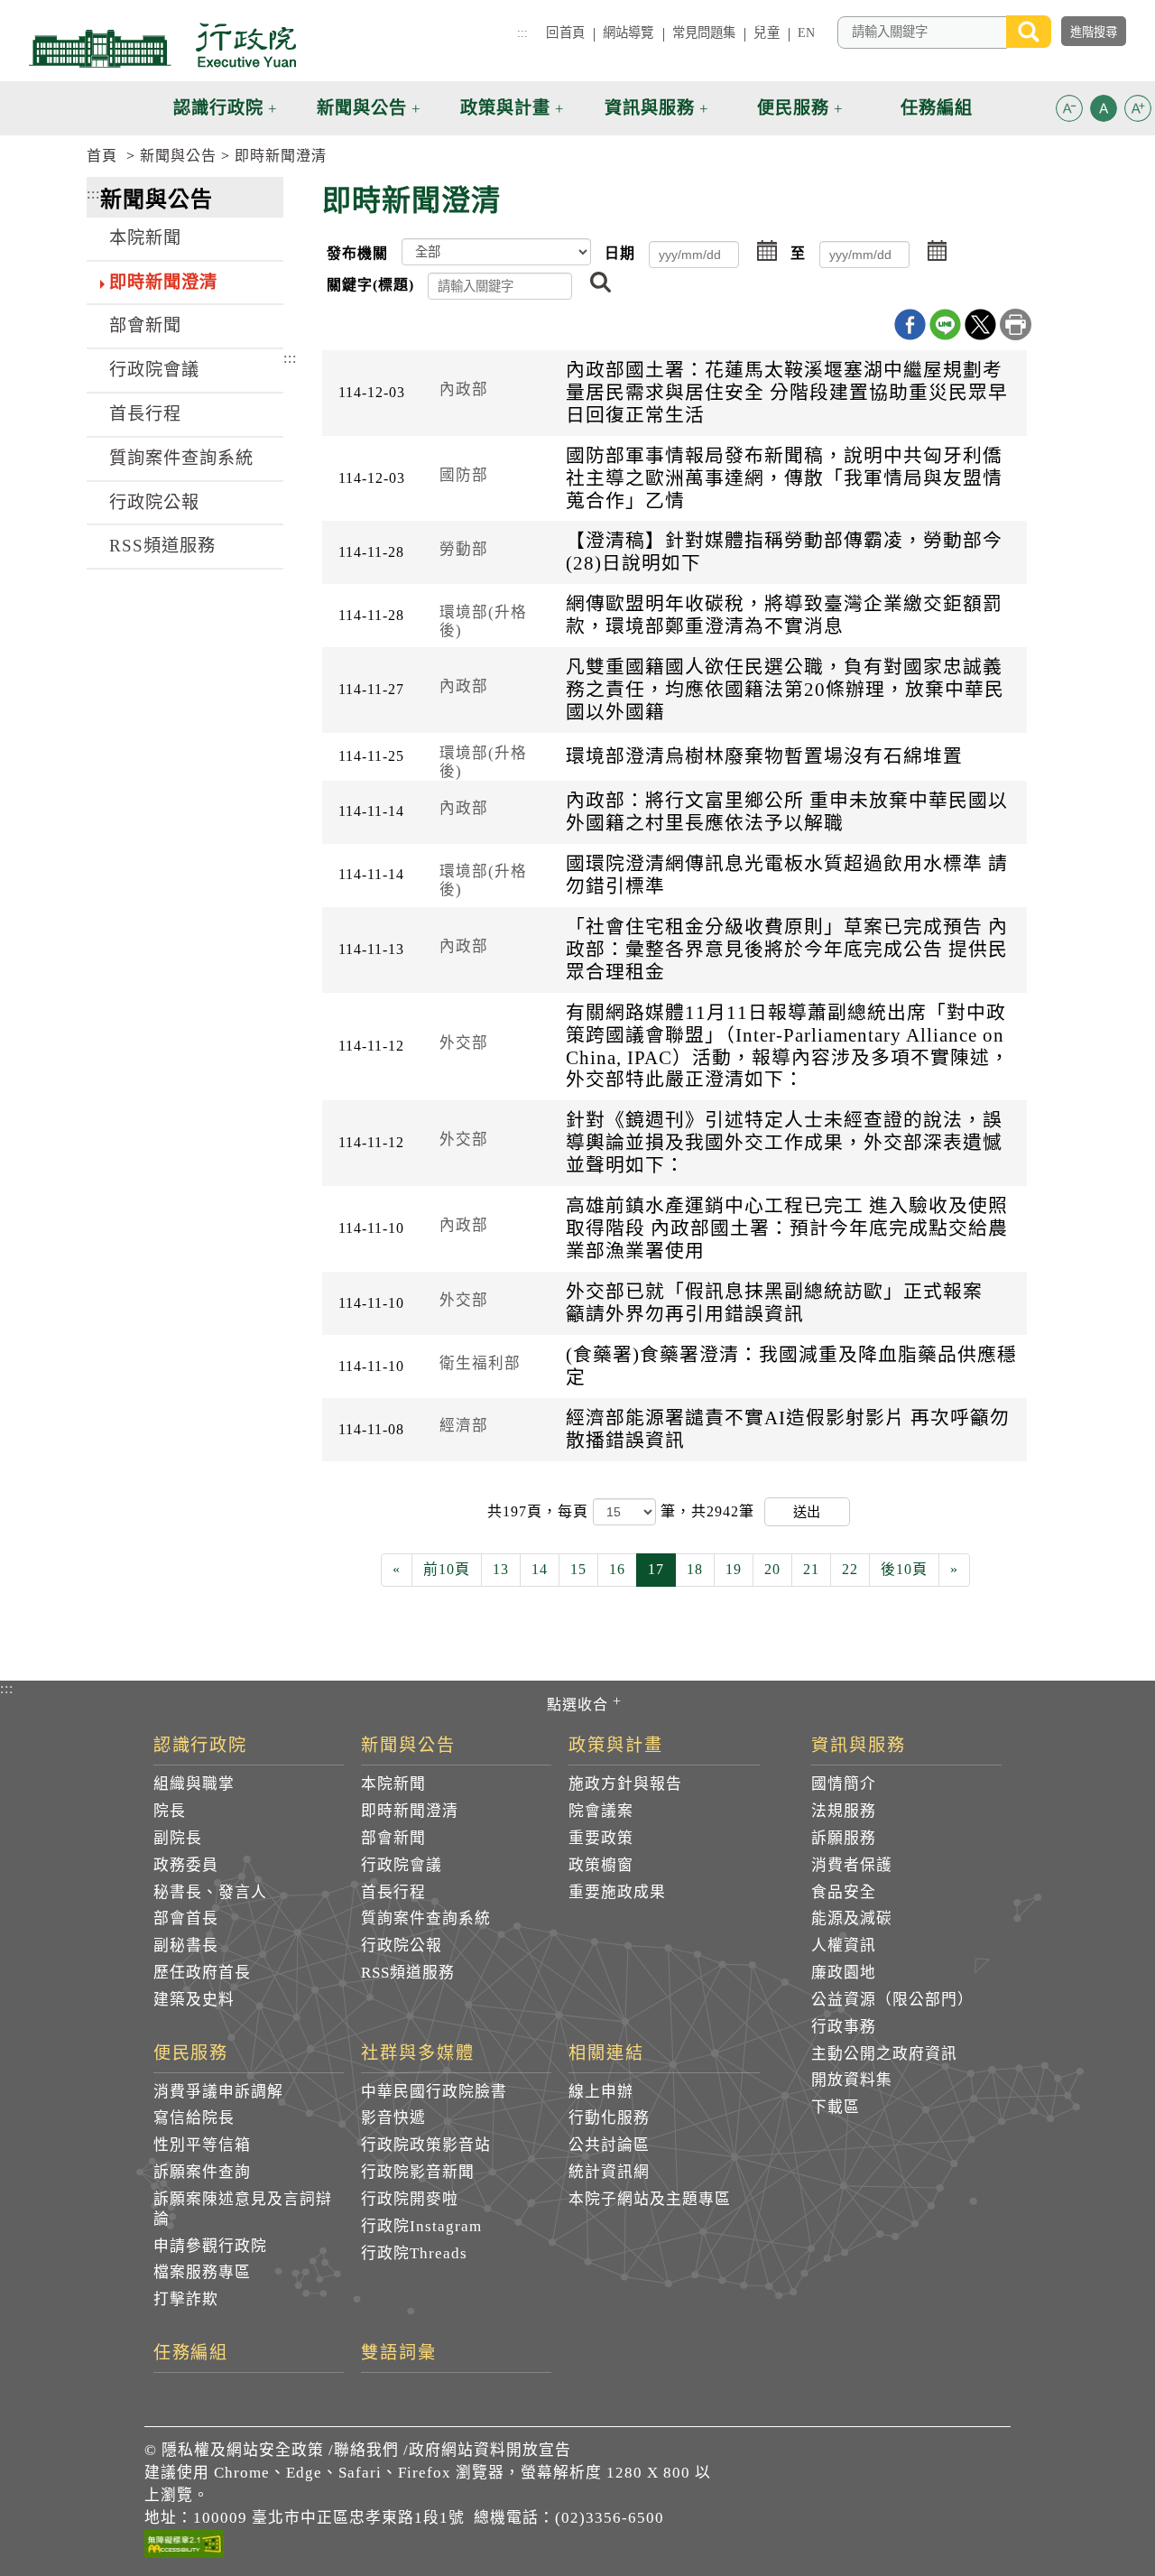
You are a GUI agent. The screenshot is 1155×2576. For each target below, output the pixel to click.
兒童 (766, 32)
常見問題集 (704, 32)
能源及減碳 (852, 1918)
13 (501, 1569)
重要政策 (601, 1838)
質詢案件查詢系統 (181, 458)
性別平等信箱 (202, 2145)
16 (617, 1569)
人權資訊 (844, 1946)
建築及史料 (194, 2000)
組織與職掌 (194, 1784)
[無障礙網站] (184, 2547)
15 (578, 1569)
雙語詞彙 (399, 2353)
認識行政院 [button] (218, 108)
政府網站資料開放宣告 (490, 2450)
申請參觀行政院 (210, 2246)
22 (850, 1569)
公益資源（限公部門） (892, 2000)
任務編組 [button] (937, 108)
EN (806, 32)
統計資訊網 (609, 2172)
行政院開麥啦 (410, 2199)
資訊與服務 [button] (650, 108)
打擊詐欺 (186, 2299)
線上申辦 (601, 2092)
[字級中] (1104, 111)
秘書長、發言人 (210, 1892)
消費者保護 (852, 1865)
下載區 (836, 2107)
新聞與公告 (178, 156)
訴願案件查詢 (202, 2172)
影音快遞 (393, 2118)
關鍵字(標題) (370, 285)
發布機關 (357, 253)
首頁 (102, 156)
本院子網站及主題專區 (650, 2199)
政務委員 (186, 1865)
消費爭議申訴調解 (218, 2092)
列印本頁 (1016, 324)
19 (734, 1569)
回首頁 (565, 32)
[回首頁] (162, 45)
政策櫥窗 (601, 1865)
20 (772, 1569)
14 (540, 1569)
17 (656, 1569)
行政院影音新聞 (418, 2172)
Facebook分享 (910, 324)
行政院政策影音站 (426, 2145)
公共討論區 (609, 2145)
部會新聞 (145, 325)
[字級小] (1069, 111)
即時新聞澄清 (281, 156)
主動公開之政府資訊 (884, 2054)
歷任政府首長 (202, 1973)
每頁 (575, 1511)
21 (811, 1569)
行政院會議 (154, 370)
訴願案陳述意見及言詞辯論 (243, 2209)
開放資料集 (852, 2080)
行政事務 (844, 2027)
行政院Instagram (421, 2226)
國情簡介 (844, 1784)
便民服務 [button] (793, 108)
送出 (807, 1511)
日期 (620, 253)
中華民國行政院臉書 (434, 2092)
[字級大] (1138, 111)
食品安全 (844, 1892)
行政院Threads (414, 2253)
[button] (1069, 108)
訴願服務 (844, 1838)
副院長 (178, 1838)
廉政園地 (844, 1973)
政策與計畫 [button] (505, 108)
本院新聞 (145, 238)
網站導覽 (628, 32)
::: (522, 32)
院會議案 (601, 1811)
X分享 (980, 324)
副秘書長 (186, 1946)
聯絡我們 (366, 2450)
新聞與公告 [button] (362, 108)
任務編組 (191, 2353)
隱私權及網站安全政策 (243, 2450)
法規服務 (844, 1811)
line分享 (945, 324)
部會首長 (186, 1918)
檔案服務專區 (202, 2272)
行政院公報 (154, 502)
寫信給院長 (194, 2118)
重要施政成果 (617, 1892)
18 (695, 1569)
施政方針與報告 (625, 1784)
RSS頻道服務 (162, 546)
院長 (170, 1811)
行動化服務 (609, 2118)
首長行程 (145, 414)
